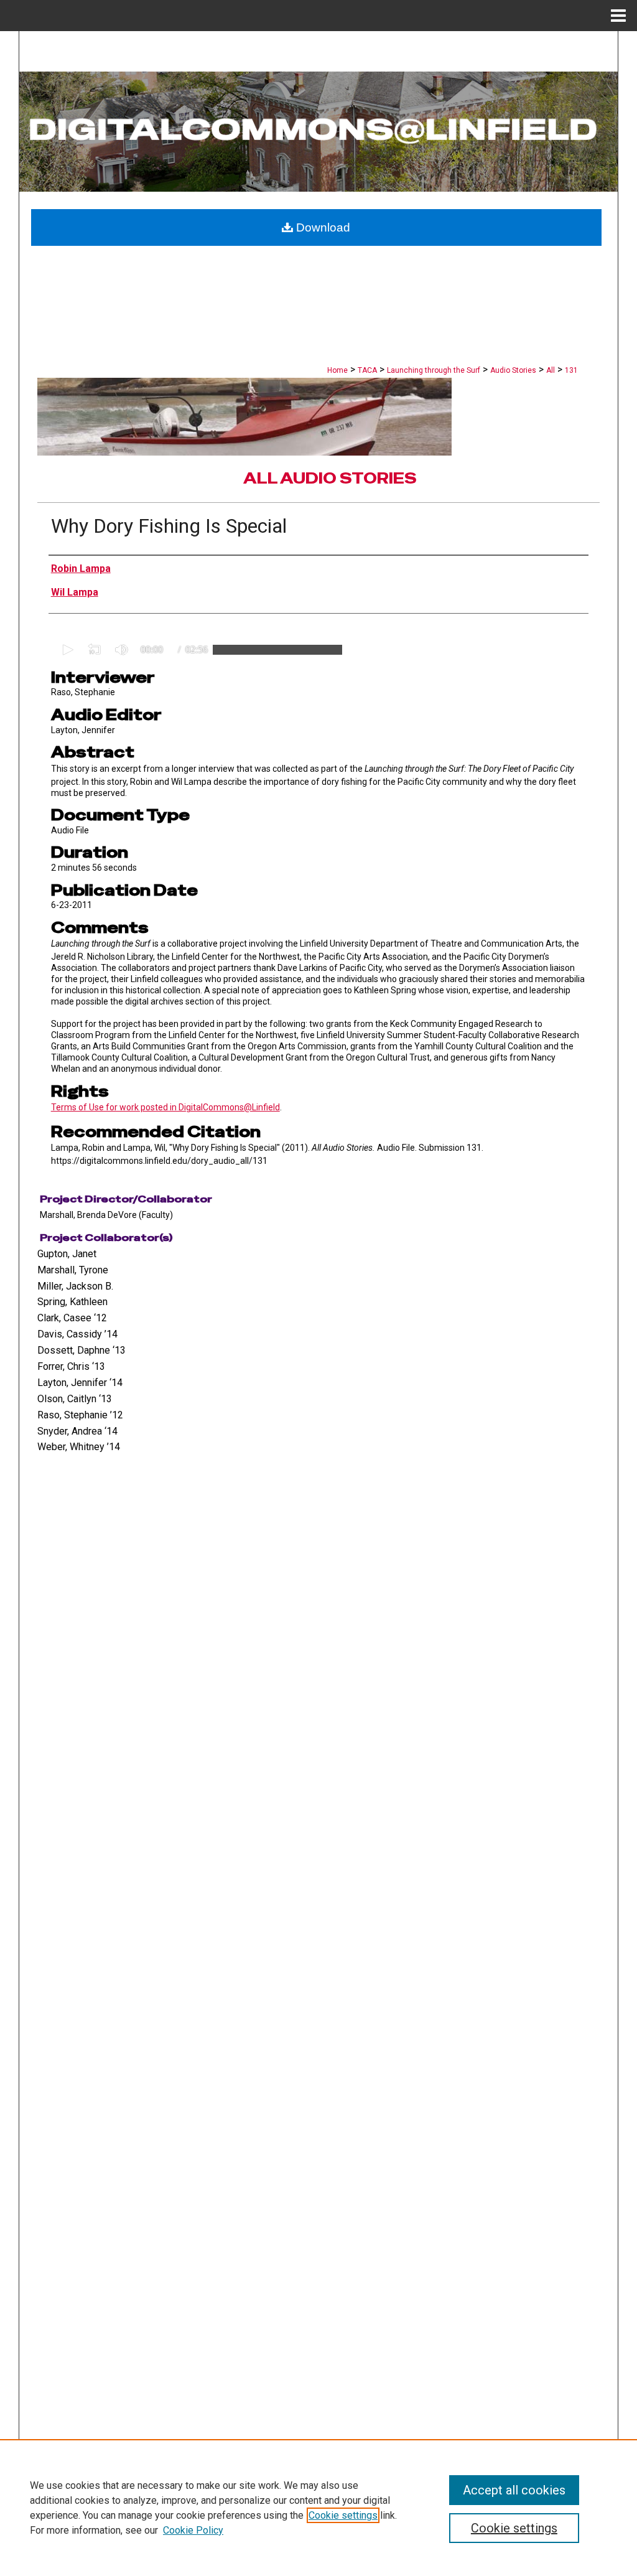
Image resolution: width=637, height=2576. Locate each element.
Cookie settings (343, 2515)
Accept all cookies (514, 2490)
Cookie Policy (193, 2530)
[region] (318, 2508)
